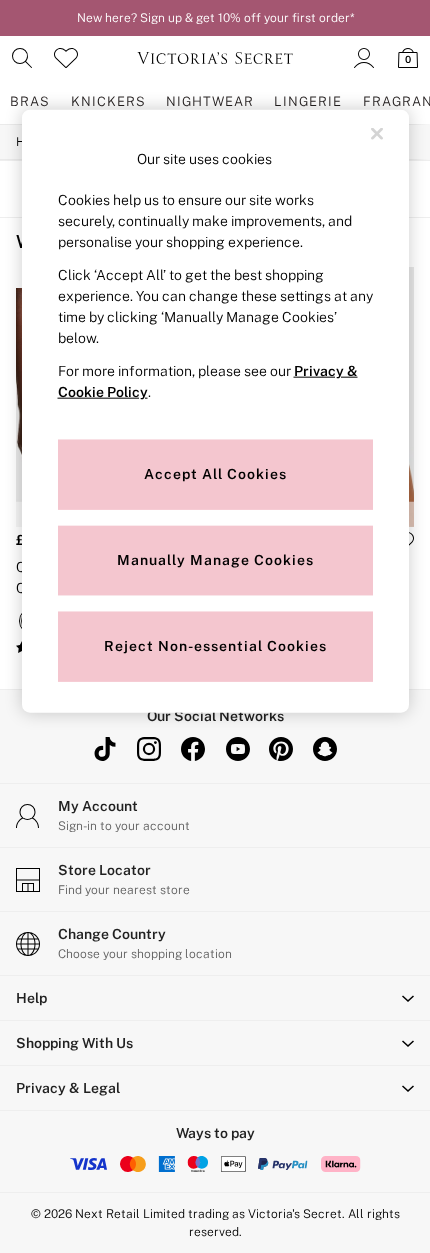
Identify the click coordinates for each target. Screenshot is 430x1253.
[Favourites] (66, 58)
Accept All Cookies (215, 473)
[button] (215, 998)
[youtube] (237, 749)
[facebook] (193, 749)
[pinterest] (281, 749)
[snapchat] (325, 749)
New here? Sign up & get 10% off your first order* (215, 18)
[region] (215, 411)
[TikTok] (105, 749)
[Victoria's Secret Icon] (215, 58)
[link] (22, 58)
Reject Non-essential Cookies (215, 645)
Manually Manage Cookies (215, 559)
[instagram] (149, 749)
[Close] (377, 134)
